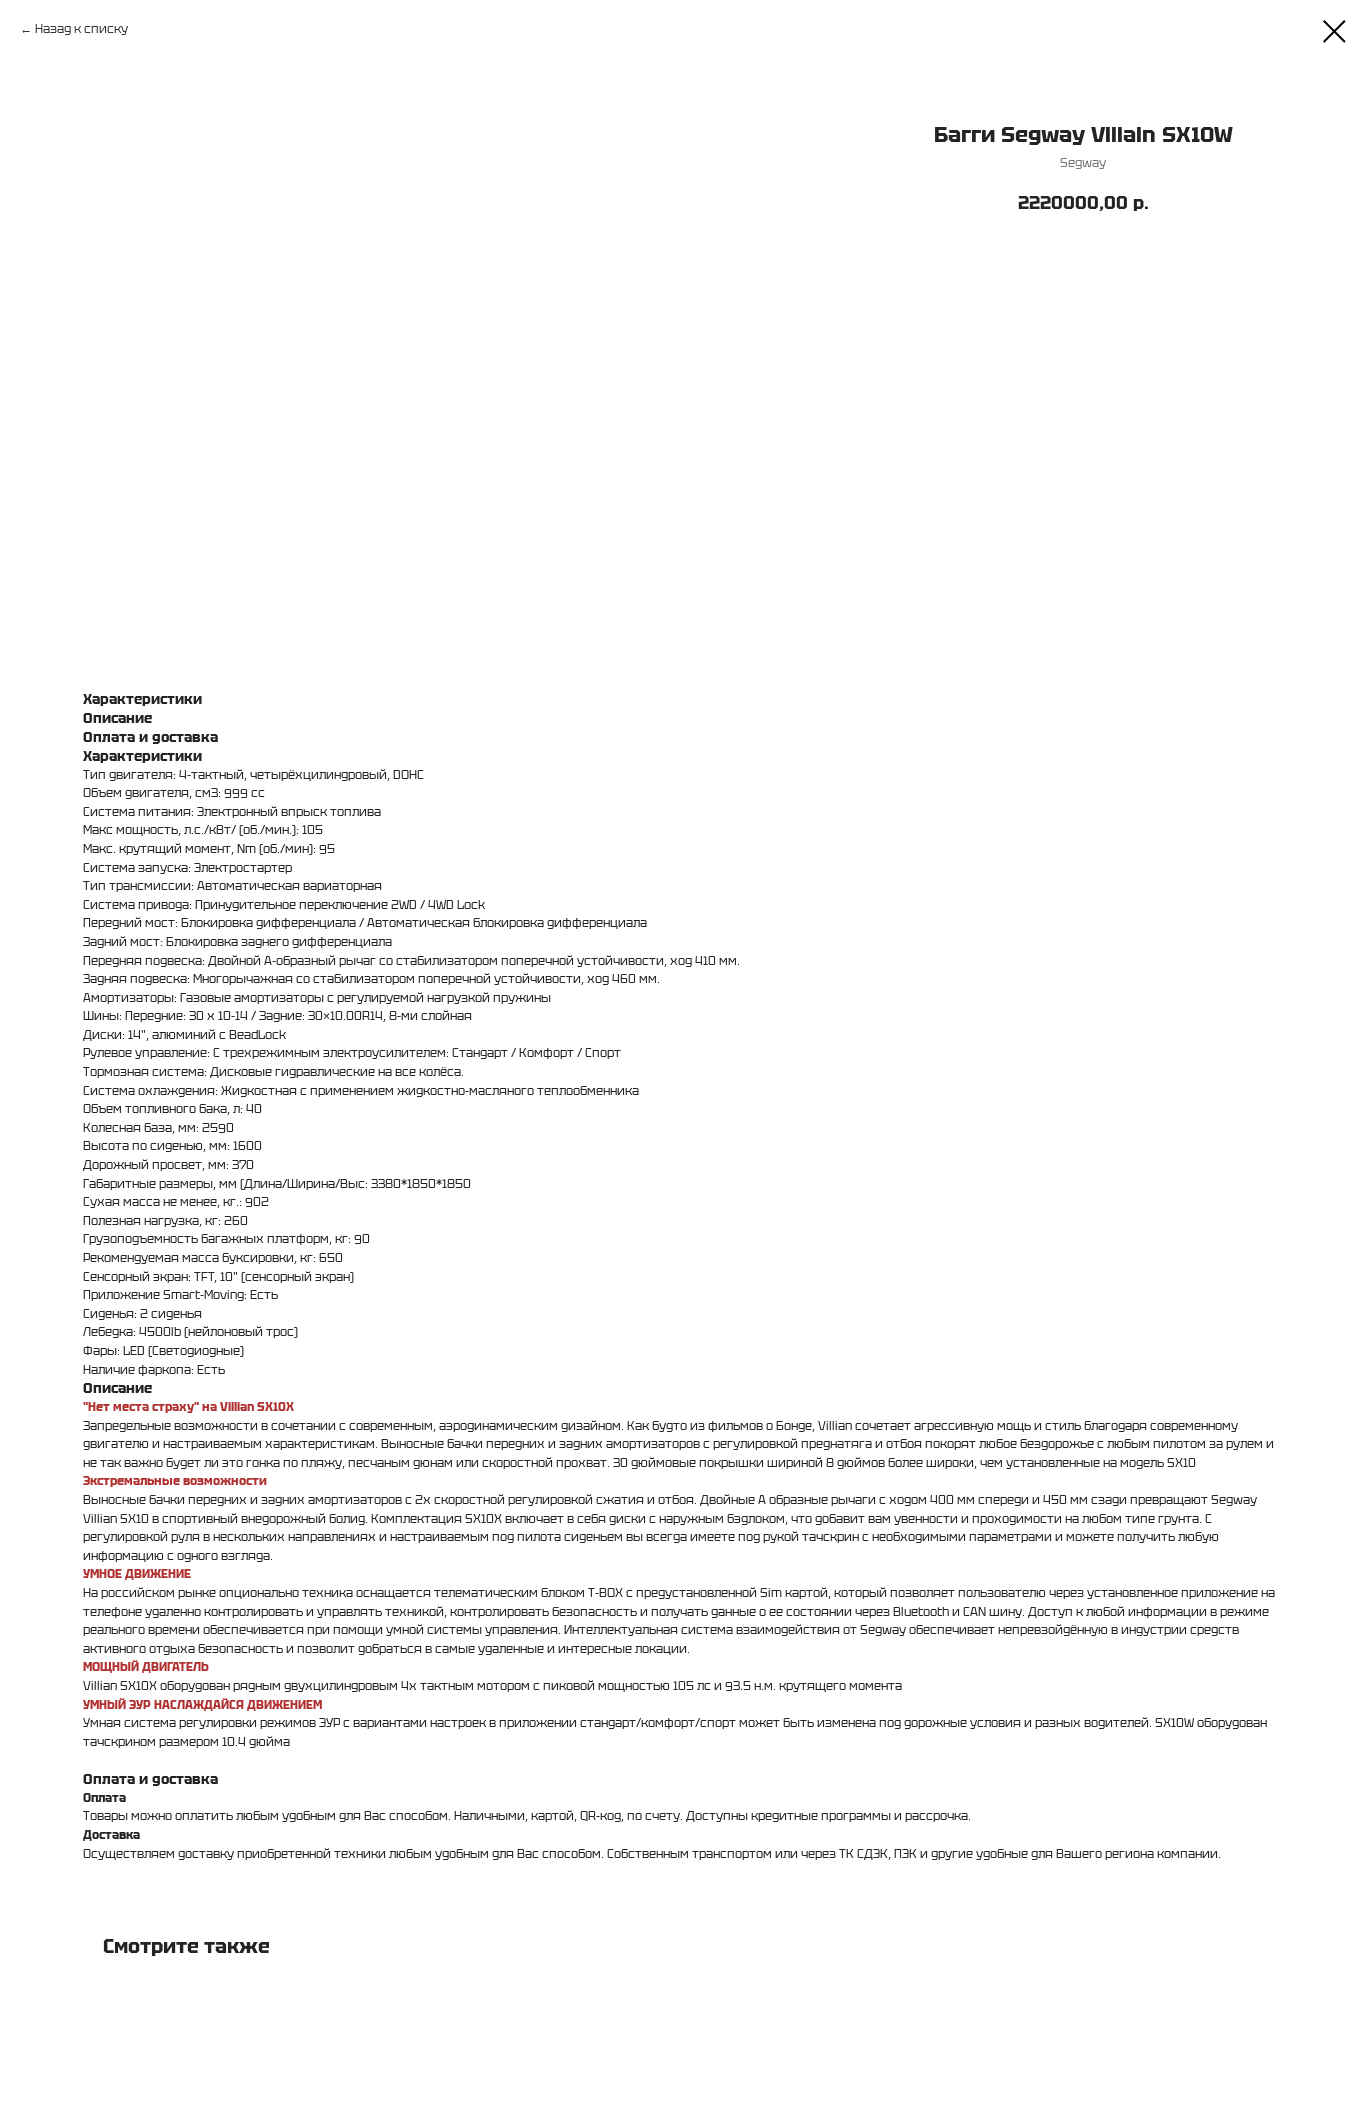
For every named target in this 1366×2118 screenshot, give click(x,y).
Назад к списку (81, 28)
